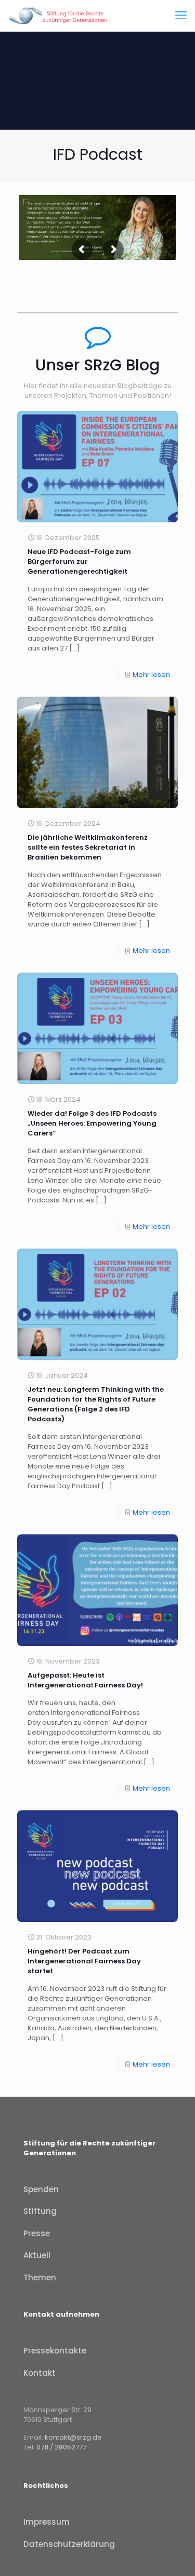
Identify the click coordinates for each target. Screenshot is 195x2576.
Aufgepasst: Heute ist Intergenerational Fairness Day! (85, 1680)
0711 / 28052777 (61, 2447)
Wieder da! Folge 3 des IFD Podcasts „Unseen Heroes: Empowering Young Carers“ (92, 1123)
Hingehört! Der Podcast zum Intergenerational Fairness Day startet (84, 1961)
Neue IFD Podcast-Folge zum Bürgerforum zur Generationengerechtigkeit (79, 562)
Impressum (47, 2522)
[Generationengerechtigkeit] (60, 16)
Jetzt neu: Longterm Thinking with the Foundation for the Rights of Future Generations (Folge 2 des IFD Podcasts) (96, 1404)
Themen (40, 2277)
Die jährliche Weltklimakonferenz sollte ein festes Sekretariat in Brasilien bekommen (88, 847)
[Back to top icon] (174, 2555)
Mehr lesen (151, 675)
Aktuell (37, 2255)
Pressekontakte (55, 2351)
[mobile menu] (181, 16)
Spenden (41, 2189)
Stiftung (40, 2211)
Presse (37, 2233)
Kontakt (40, 2373)
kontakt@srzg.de (73, 2437)
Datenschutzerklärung (69, 2544)
